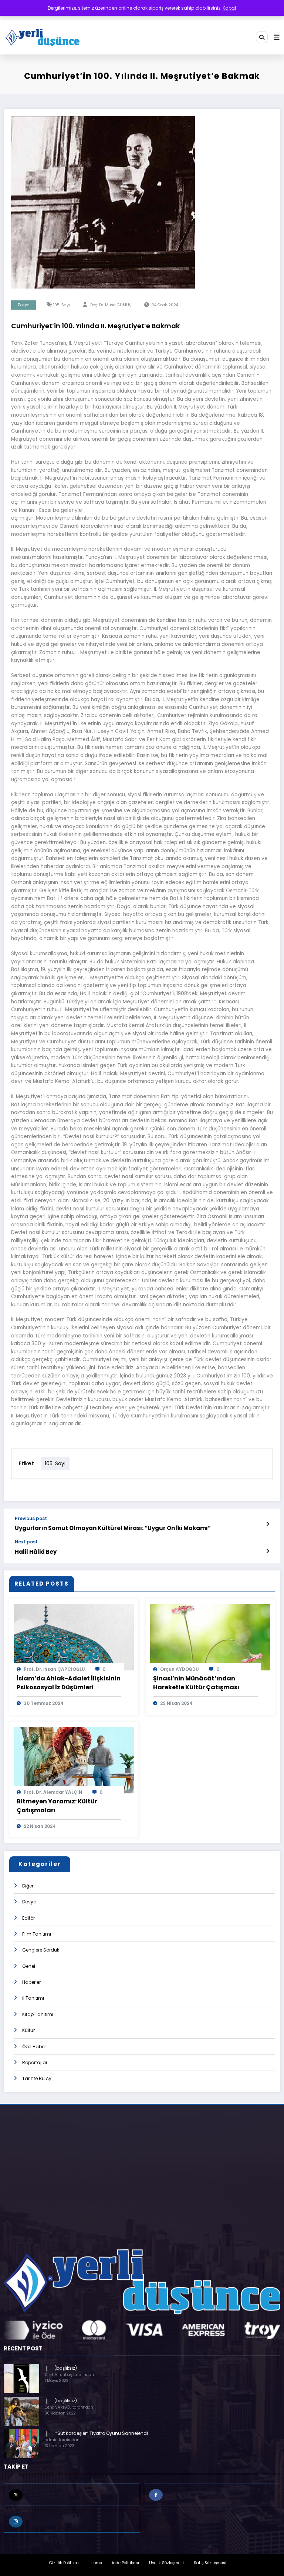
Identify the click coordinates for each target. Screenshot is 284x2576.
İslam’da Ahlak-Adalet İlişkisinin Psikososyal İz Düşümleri (69, 1683)
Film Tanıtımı (37, 1934)
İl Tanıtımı (33, 1998)
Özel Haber (34, 2047)
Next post (26, 1542)
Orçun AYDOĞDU (180, 1669)
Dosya (24, 305)
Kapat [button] (229, 8)
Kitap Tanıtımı (38, 2014)
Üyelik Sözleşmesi (166, 2563)
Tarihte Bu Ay (37, 2078)
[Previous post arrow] (268, 1524)
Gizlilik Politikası (65, 2563)
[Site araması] (262, 37)
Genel (29, 1966)
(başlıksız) (66, 2368)
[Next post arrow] (268, 1551)
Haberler (31, 1982)
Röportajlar (35, 2062)
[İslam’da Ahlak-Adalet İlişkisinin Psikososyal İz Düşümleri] (74, 1637)
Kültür (28, 2030)
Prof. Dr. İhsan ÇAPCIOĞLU (54, 1669)
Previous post (31, 1519)
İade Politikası (126, 2563)
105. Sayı (62, 305)
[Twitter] (72, 2495)
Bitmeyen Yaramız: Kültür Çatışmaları (57, 1806)
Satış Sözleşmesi (210, 2563)
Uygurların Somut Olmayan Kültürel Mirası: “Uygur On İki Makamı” (113, 1528)
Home (96, 2563)
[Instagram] (72, 2521)
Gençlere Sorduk (41, 1950)
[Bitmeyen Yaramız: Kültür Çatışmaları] (74, 1759)
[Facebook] (212, 2495)
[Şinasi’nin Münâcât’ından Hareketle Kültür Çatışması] (210, 1637)
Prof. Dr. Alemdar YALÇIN (53, 1792)
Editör (28, 1918)
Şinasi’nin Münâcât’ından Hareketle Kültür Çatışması (196, 1683)
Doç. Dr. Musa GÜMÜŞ (111, 305)
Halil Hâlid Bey (36, 1552)
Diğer (28, 1886)
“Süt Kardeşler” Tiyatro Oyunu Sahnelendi (101, 2433)
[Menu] (277, 37)
